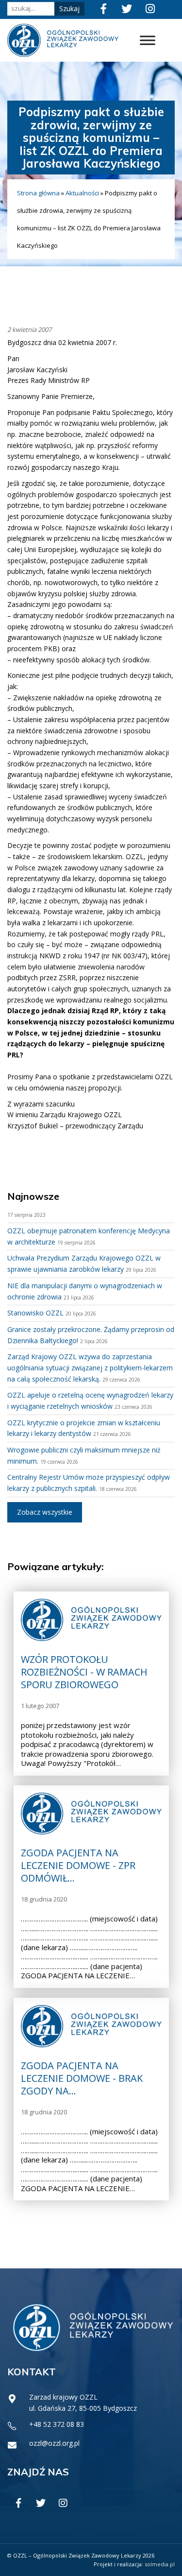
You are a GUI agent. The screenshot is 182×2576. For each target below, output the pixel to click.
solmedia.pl (160, 2564)
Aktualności (82, 193)
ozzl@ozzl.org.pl (54, 2443)
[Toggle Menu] (148, 41)
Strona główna (38, 193)
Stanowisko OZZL (35, 1313)
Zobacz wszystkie (45, 1512)
